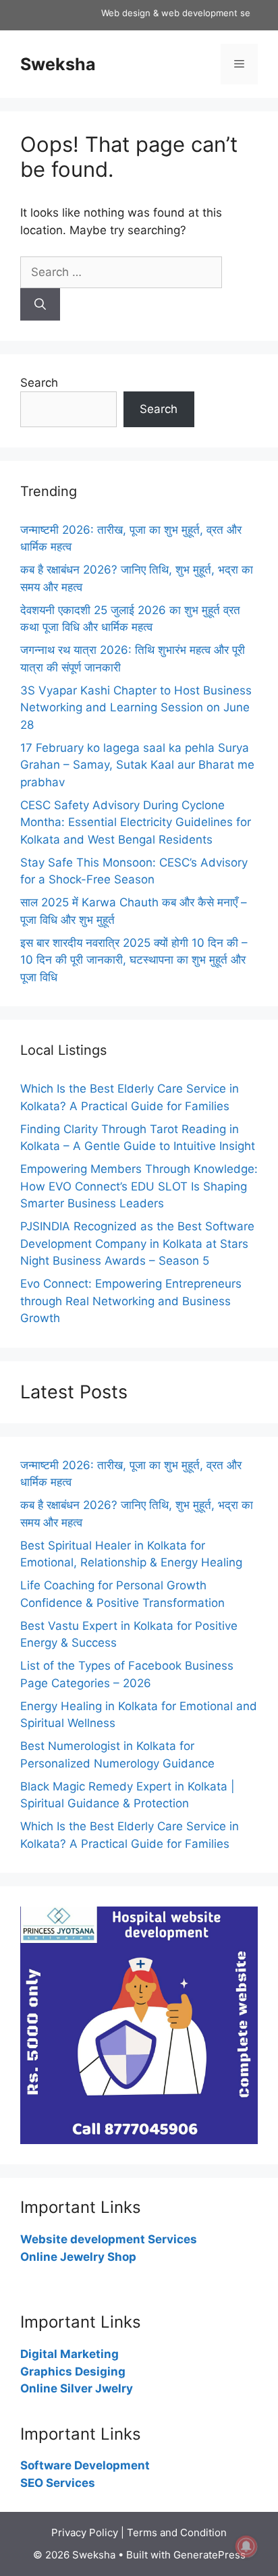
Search (39, 383)
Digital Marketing (69, 2354)
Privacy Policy (85, 2532)
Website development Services (109, 2239)
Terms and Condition (177, 2532)
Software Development (85, 2465)
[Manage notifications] (246, 2546)
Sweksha (58, 64)
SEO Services (58, 2483)
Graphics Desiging (73, 2372)
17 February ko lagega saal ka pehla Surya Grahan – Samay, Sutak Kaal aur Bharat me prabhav (137, 765)
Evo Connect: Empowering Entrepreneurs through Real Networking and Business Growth (131, 1301)
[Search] (40, 304)
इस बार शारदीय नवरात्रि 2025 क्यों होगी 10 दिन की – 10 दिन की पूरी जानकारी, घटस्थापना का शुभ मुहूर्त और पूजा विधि (134, 960)
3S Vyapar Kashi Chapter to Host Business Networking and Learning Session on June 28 (136, 708)
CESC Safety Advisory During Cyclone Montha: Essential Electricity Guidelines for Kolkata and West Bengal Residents (136, 822)
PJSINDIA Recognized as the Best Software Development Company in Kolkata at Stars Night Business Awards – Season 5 (137, 1243)
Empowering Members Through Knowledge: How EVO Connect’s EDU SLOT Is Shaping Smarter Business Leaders (139, 1186)
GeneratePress (210, 2555)
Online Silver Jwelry (77, 2388)
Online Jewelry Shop (78, 2257)
